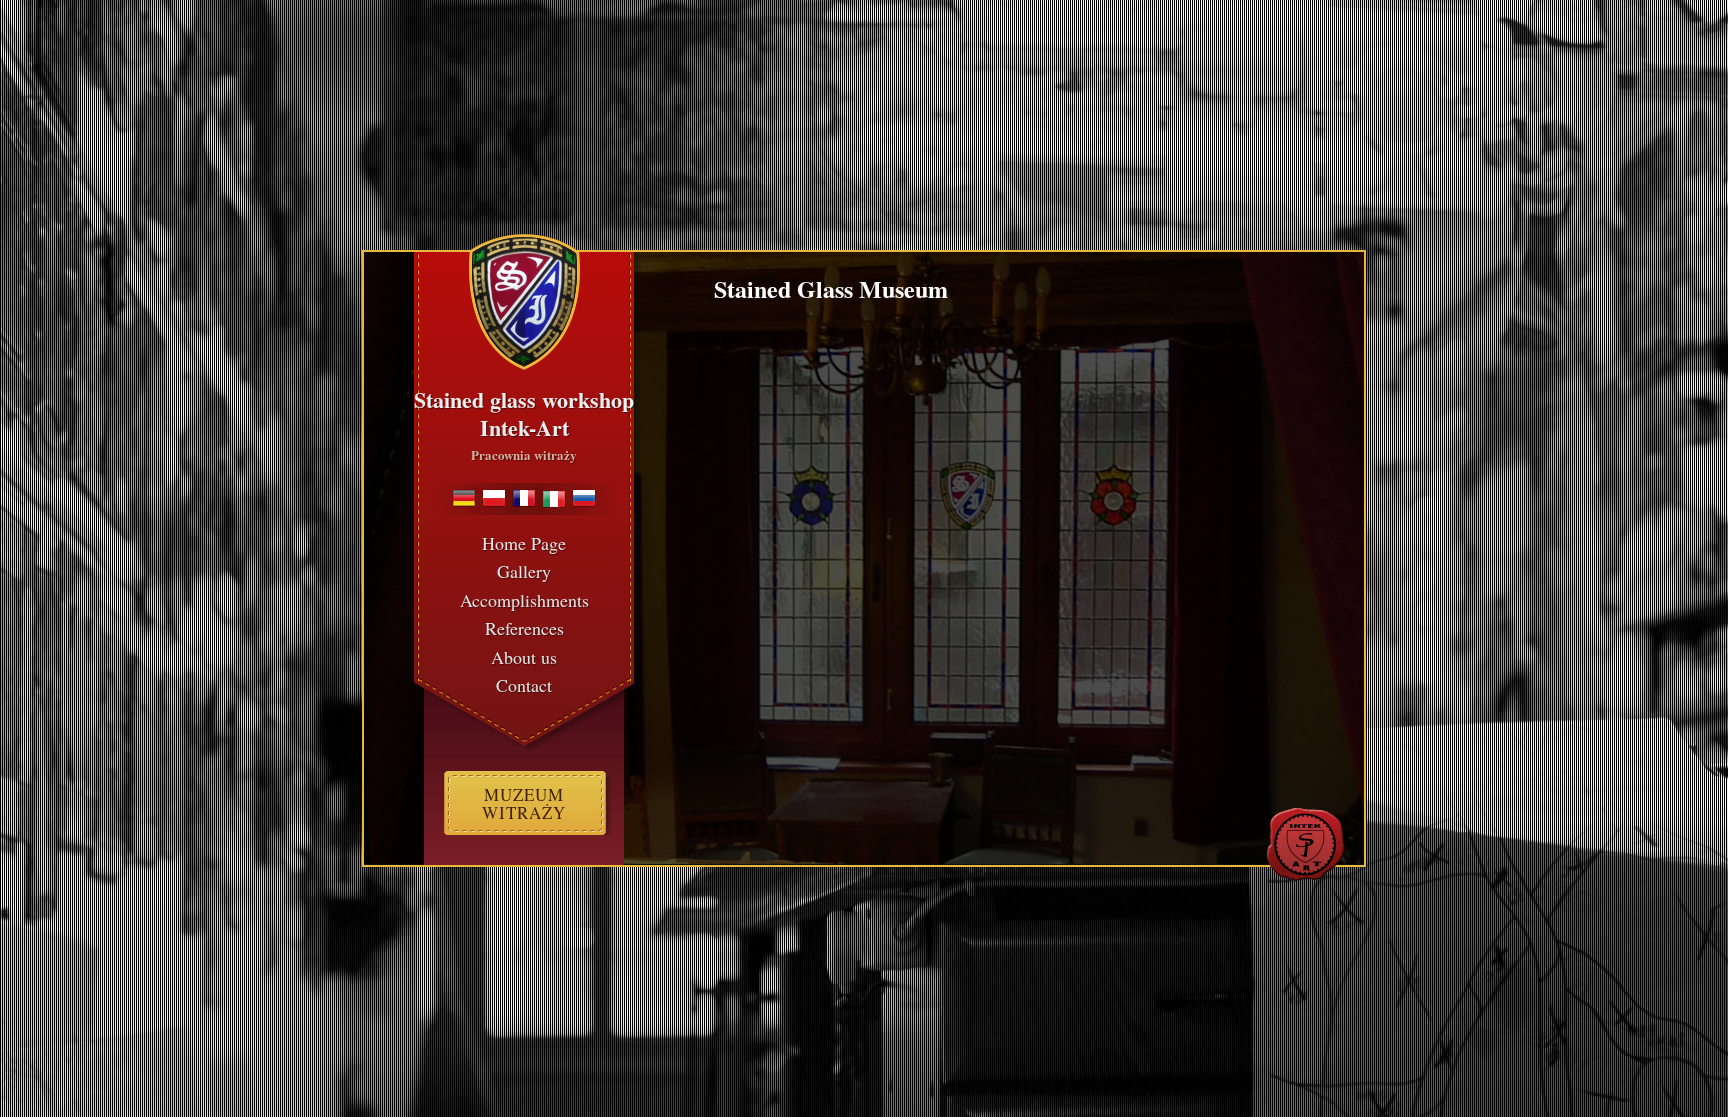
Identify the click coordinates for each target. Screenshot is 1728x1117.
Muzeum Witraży (524, 804)
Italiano (554, 498)
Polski (494, 498)
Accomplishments (524, 600)
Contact (524, 685)
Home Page (524, 543)
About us (524, 657)
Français (524, 498)
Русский (584, 498)
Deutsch (464, 498)
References (524, 628)
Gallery (524, 571)
